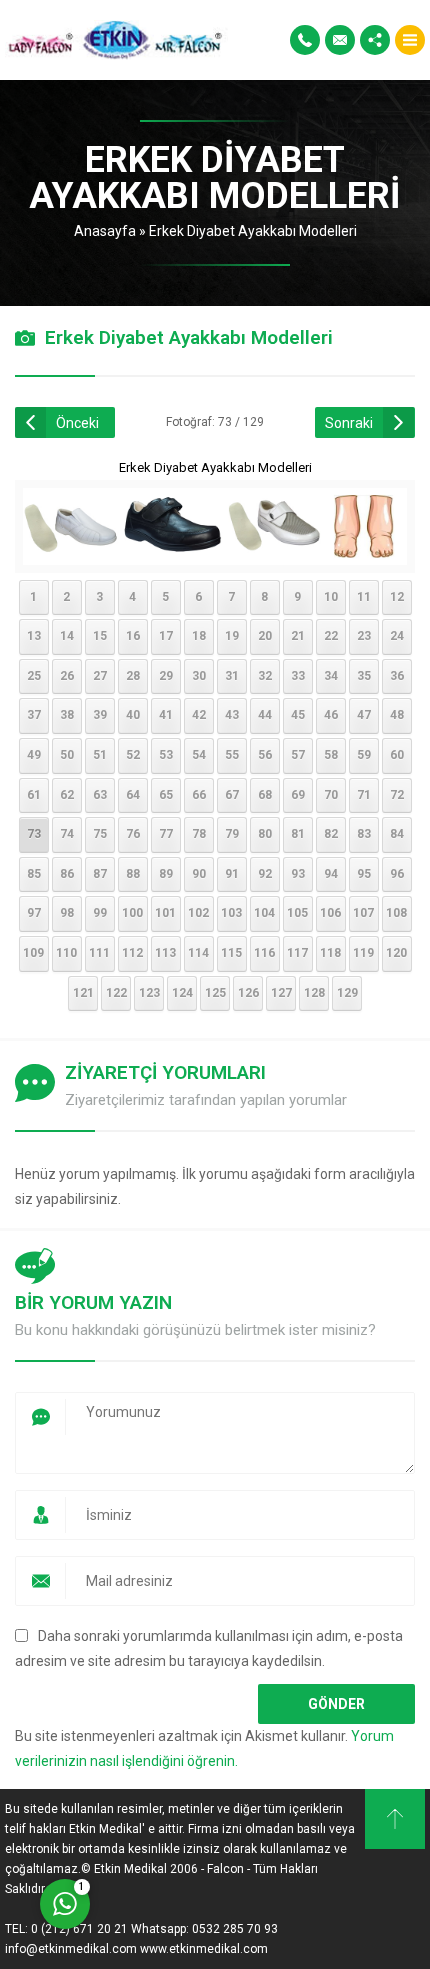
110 (66, 953)
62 (67, 795)
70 (331, 795)
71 (364, 795)
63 (100, 795)
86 (67, 874)
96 (397, 874)
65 (166, 795)
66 (199, 795)
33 (298, 676)
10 (331, 597)
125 (215, 993)
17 (166, 636)
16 (133, 636)
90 (199, 874)
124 (182, 993)
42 (199, 715)
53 (166, 755)
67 (232, 795)
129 (347, 993)
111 (99, 953)
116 (264, 953)
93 (298, 874)
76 (133, 834)
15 (100, 636)
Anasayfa (105, 231)
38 (67, 715)
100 (132, 913)
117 (297, 953)
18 (199, 636)
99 (100, 913)
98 (67, 913)
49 (34, 755)
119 (363, 953)
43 (232, 715)
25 (34, 676)
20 (265, 636)
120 (396, 953)
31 (232, 676)
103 (231, 913)
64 (133, 795)
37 (34, 715)
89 (166, 874)
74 (67, 834)
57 (298, 755)
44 (265, 715)
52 (133, 755)
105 (297, 913)
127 (281, 993)
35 (364, 676)
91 (232, 874)
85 (34, 874)
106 (330, 913)
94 (331, 874)
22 (331, 636)
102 (198, 913)
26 (67, 676)
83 (364, 834)
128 (314, 993)
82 (331, 834)
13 (34, 636)
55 (232, 755)
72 (397, 795)
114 (198, 953)
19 (232, 636)
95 (364, 874)
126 (248, 993)
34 (331, 676)
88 (133, 874)
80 (265, 834)
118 (330, 953)
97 (34, 913)
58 (331, 755)
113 (165, 953)
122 (116, 993)
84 (397, 834)
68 (265, 795)
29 (166, 676)
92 (265, 874)
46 (331, 715)
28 (133, 676)
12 (397, 597)
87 (100, 874)
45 (298, 715)
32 (265, 676)
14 (67, 636)
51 (100, 755)
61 (34, 795)
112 (132, 953)
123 (149, 993)
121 (83, 993)
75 (100, 834)
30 (199, 676)
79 (232, 834)
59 (364, 755)
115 (231, 953)
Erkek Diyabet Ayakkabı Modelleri (253, 231)
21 (298, 636)
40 (133, 715)
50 (67, 755)
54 (199, 755)
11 (364, 597)
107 (363, 913)
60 (397, 755)
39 (100, 715)
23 (364, 636)
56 (265, 755)
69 (298, 795)
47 (364, 715)
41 (166, 715)
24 (397, 636)
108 (396, 913)
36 (397, 676)
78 (199, 834)
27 (100, 676)
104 (264, 913)
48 (397, 715)
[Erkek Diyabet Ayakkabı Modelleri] (215, 551)
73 (34, 834)
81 (298, 834)
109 (33, 953)
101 (165, 913)
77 (166, 834)
